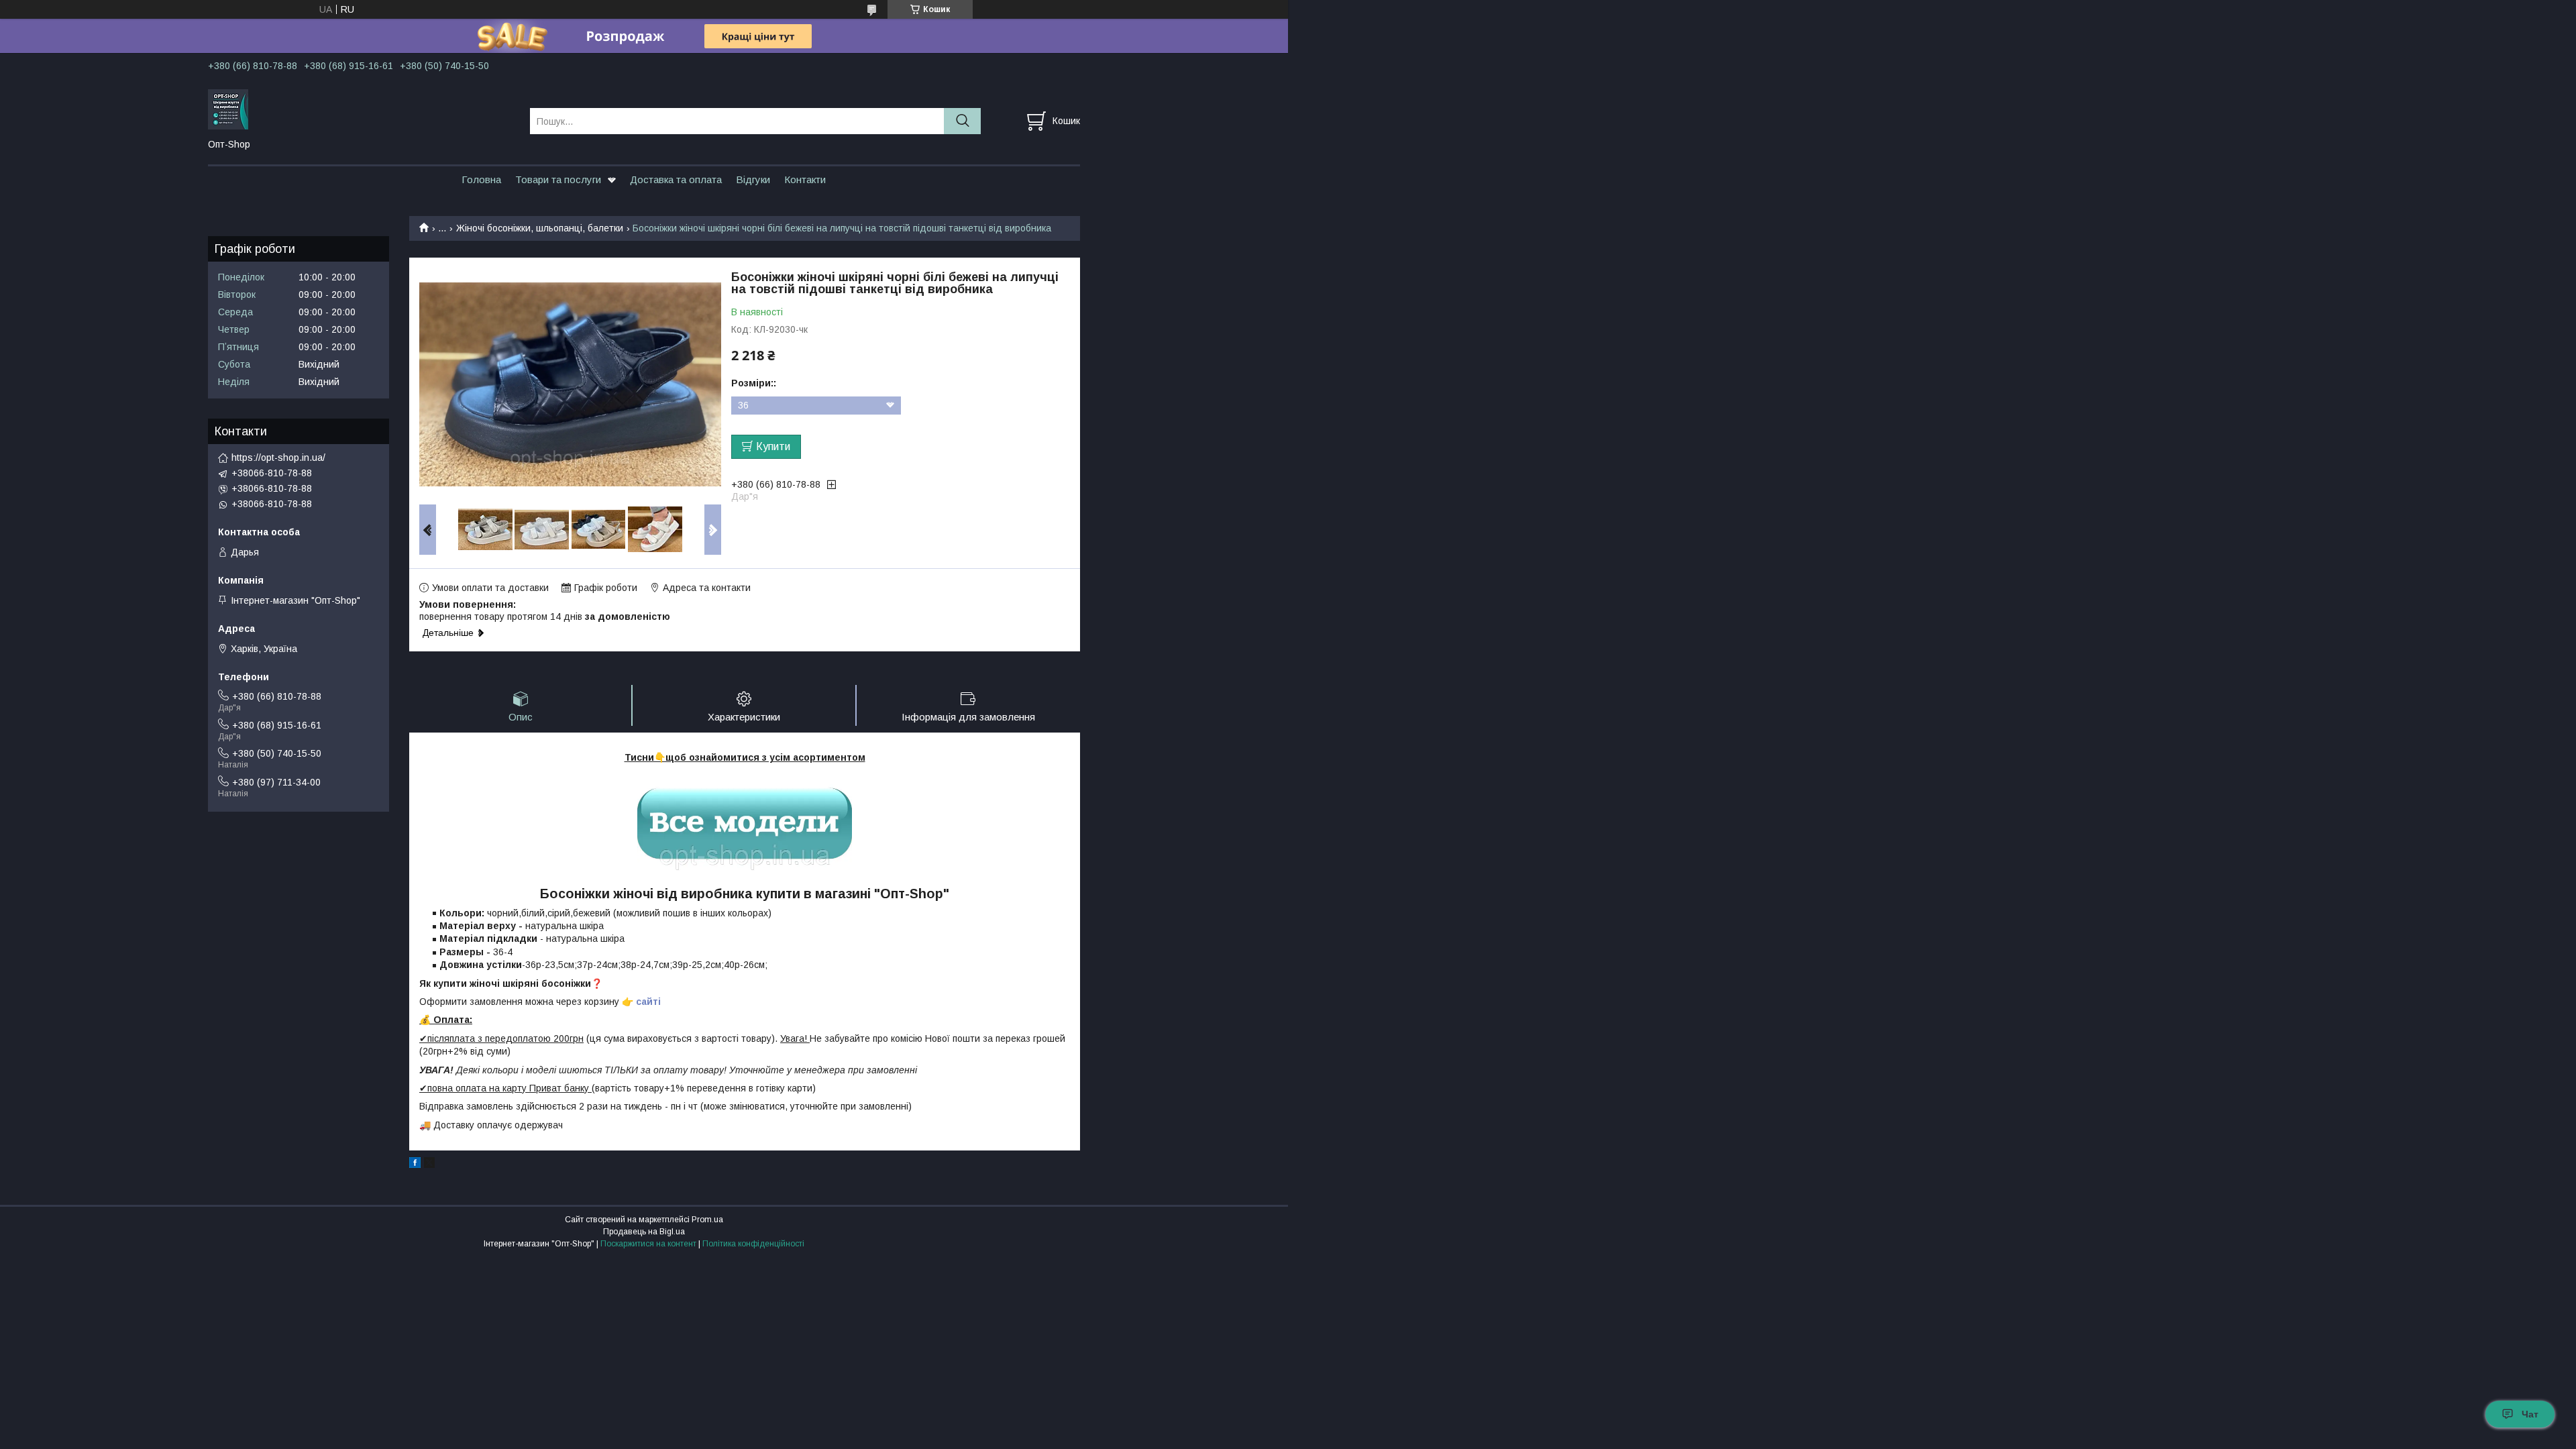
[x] (429, 1165)
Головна (481, 179)
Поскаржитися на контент (648, 1244)
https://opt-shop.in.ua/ (278, 458)
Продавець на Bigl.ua (644, 1232)
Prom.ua (707, 1220)
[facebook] (415, 1165)
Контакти (805, 179)
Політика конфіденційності (753, 1244)
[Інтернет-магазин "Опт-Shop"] (361, 109)
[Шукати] (962, 121)
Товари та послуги (558, 179)
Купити (773, 446)
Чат (2530, 1414)
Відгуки (753, 179)
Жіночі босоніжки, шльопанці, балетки (540, 228)
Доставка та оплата (676, 179)
